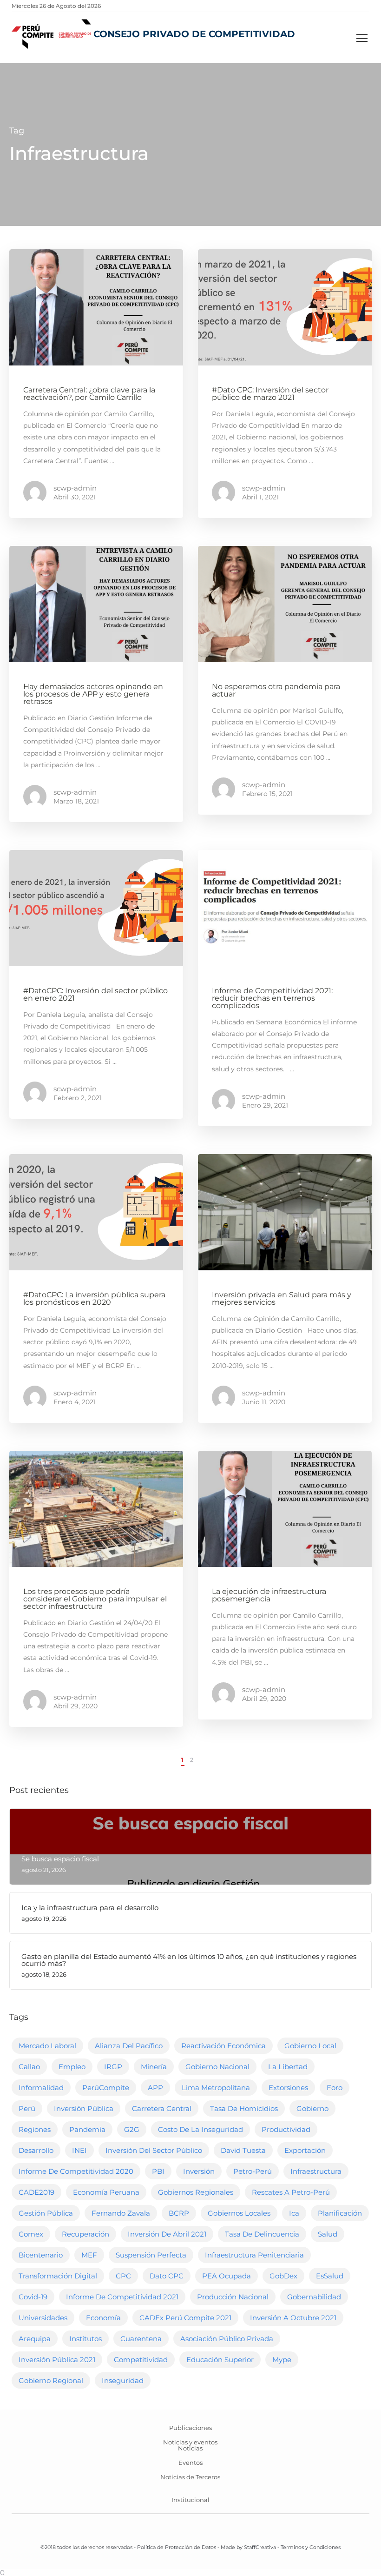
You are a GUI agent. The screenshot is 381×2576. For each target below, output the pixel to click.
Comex (31, 2234)
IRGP (113, 2067)
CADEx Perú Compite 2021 (185, 2318)
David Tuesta (243, 2150)
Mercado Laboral (47, 2046)
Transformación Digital (58, 2276)
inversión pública (84, 2108)
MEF (89, 2255)
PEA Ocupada (227, 2276)
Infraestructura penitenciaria (254, 2255)
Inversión (199, 2171)
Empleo (72, 2067)
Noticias (190, 2448)
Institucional (190, 2500)
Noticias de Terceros (190, 2477)
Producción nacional (233, 2297)
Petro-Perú (253, 2171)
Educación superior (220, 2360)
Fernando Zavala (121, 2213)
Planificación (340, 2213)
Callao (29, 2067)
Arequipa (35, 2339)
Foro (335, 2088)
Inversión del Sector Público (154, 2150)
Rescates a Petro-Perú (291, 2192)
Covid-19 (33, 2297)
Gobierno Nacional (217, 2067)
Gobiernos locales (239, 2213)
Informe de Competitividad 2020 (76, 2171)
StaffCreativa (260, 2547)
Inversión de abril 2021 (167, 2234)
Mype (282, 2360)
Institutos (85, 2339)
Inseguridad (123, 2380)
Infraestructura (316, 2171)
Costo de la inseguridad (200, 2129)
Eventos (190, 2463)
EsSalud (330, 2276)
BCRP (179, 2213)
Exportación (305, 2150)
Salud (328, 2234)
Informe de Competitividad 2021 (122, 2297)
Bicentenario (41, 2255)
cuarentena (141, 2339)
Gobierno (312, 2108)
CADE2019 (36, 2192)
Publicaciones (190, 2428)
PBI (158, 2171)
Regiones (35, 2129)
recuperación (85, 2234)
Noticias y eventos (190, 2442)
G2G (132, 2129)
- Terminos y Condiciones (308, 2547)
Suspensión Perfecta (151, 2255)
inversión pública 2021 (57, 2360)
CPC (123, 2276)
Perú (27, 2108)
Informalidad (41, 2088)
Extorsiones (288, 2088)
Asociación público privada (227, 2339)
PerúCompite (106, 2088)
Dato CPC (167, 2276)
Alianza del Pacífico (129, 2046)
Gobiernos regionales (196, 2192)
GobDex (283, 2276)
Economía (103, 2318)
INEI (79, 2150)
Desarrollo (36, 2150)
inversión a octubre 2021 (293, 2318)
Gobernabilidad (314, 2297)
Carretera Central (162, 2108)
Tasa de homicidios (244, 2108)
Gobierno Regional (51, 2380)
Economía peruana (106, 2192)
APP (155, 2088)
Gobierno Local (310, 2046)
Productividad (286, 2129)
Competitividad (141, 2360)
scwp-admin (75, 488)
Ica (294, 2213)
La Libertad (288, 2067)
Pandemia (87, 2129)
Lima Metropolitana (216, 2088)
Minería (154, 2067)
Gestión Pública (46, 2213)
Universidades (43, 2318)
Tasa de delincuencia (262, 2234)
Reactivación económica (223, 2046)
